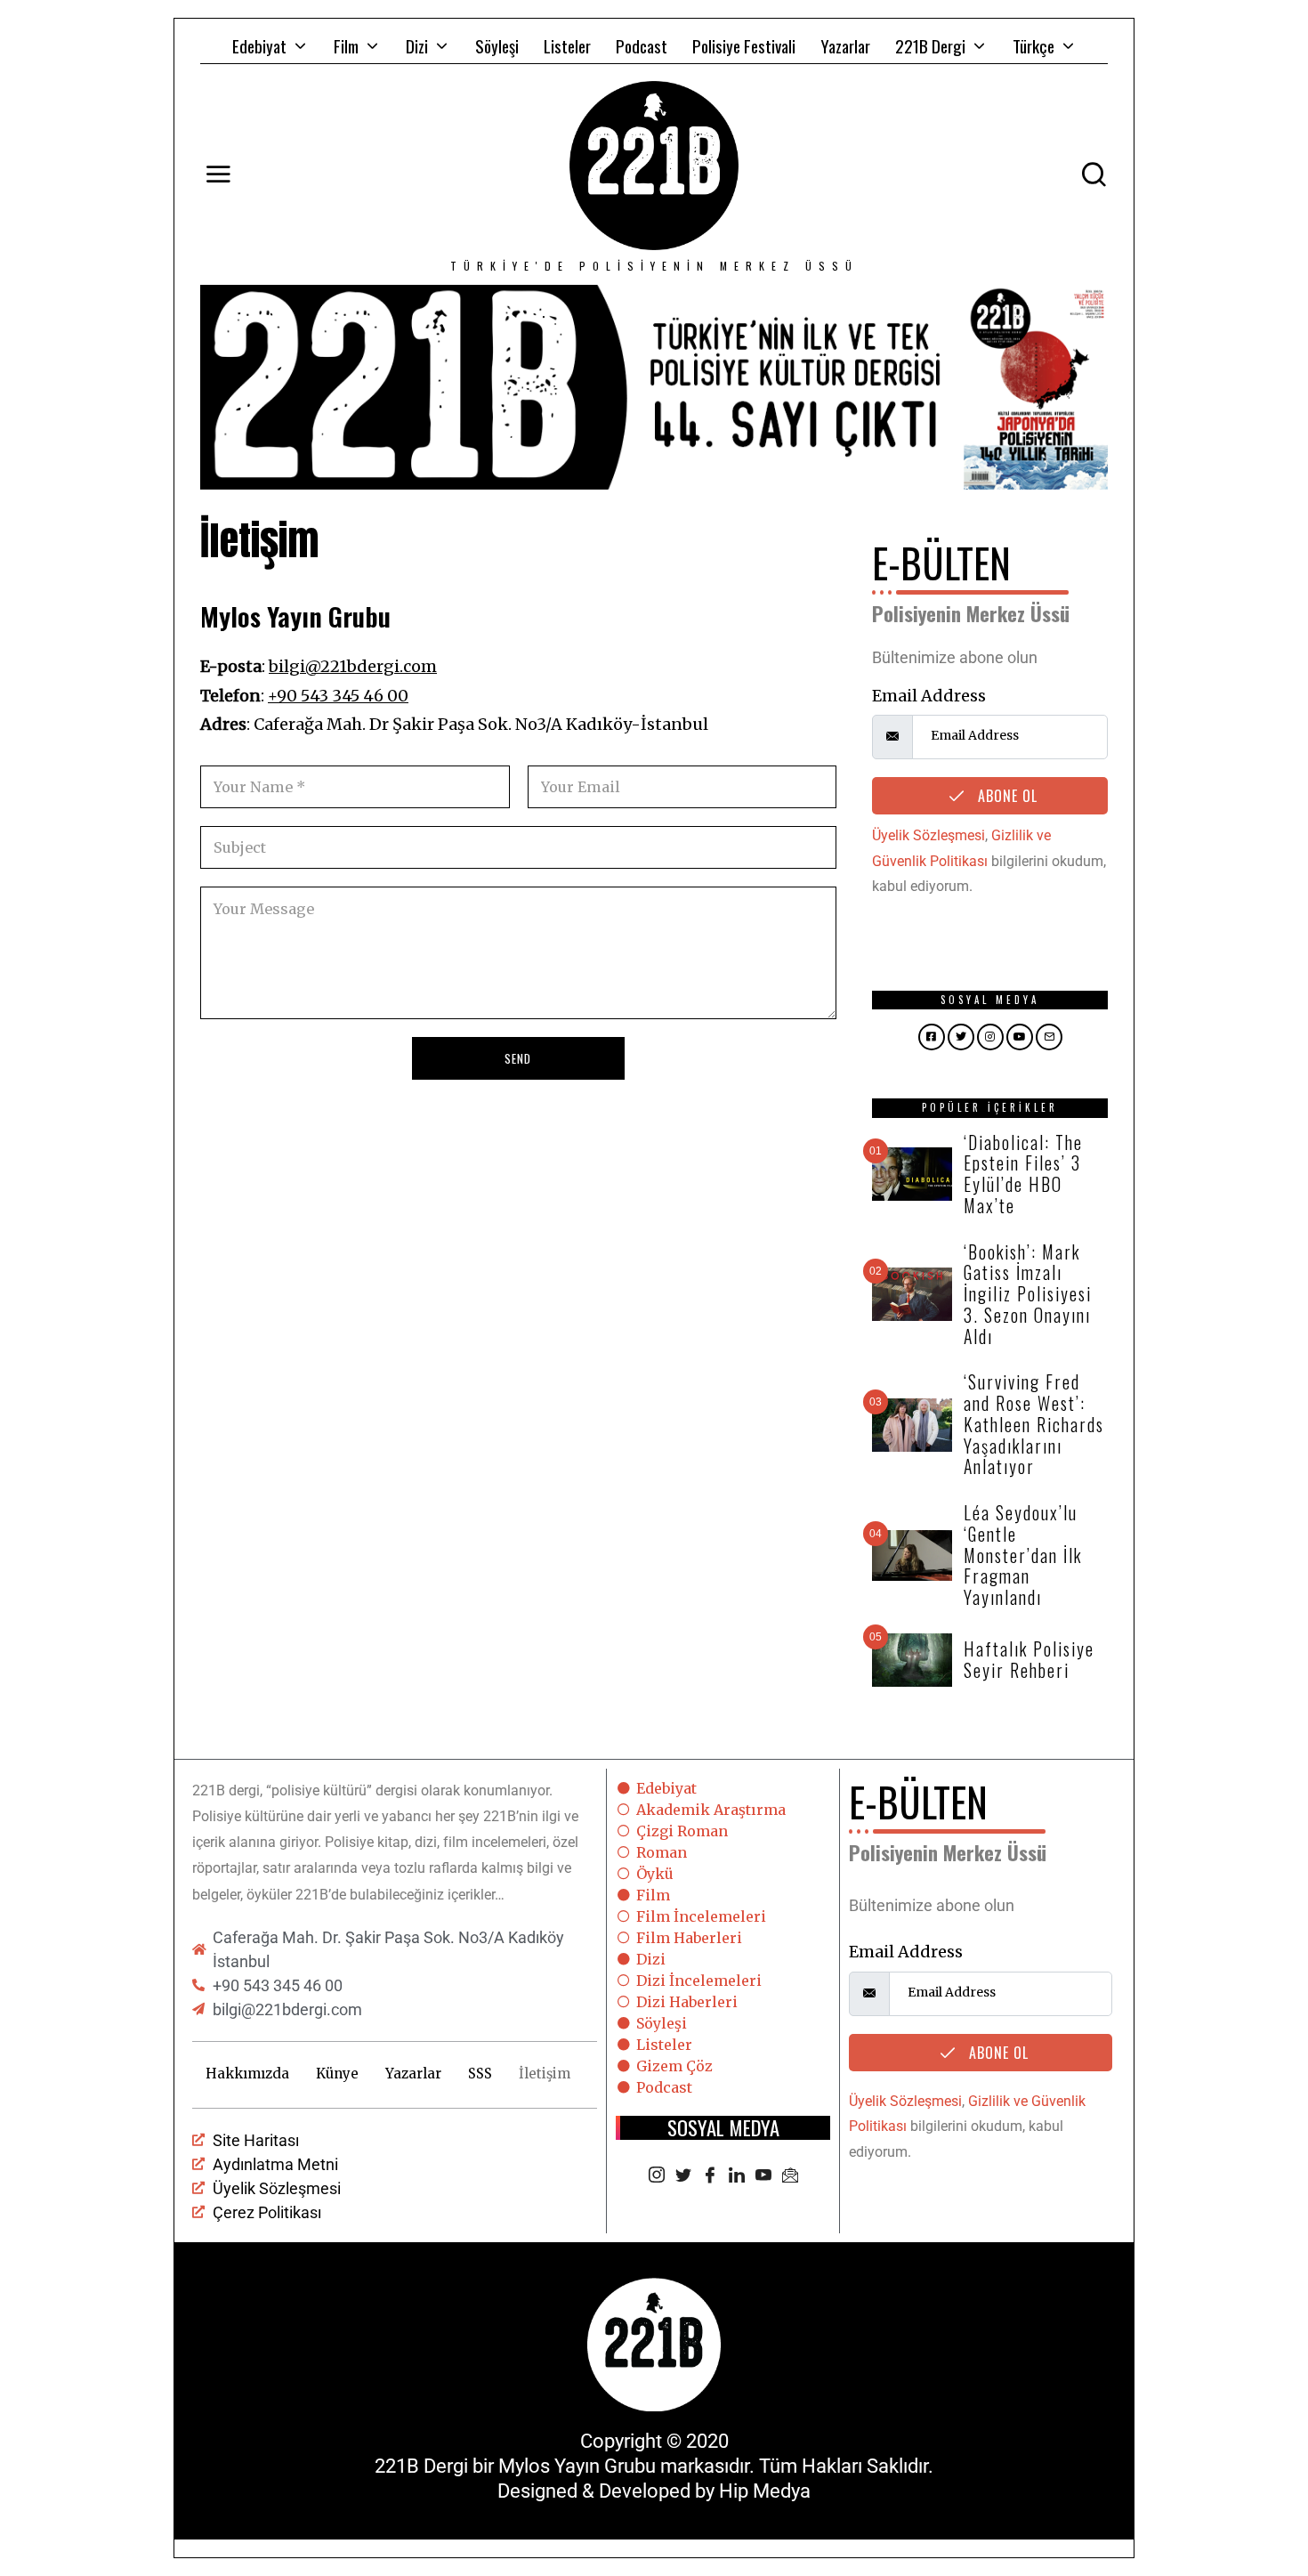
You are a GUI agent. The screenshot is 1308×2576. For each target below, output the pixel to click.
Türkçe (1033, 45)
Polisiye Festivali (744, 45)
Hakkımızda (247, 2074)
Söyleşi (497, 45)
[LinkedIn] (737, 2176)
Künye (337, 2074)
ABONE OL (1005, 796)
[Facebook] (710, 2176)
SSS (480, 2074)
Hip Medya (765, 2491)
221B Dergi (930, 45)
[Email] (790, 2176)
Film (346, 45)
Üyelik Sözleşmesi (929, 835)
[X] (683, 2176)
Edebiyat (259, 45)
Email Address (929, 696)
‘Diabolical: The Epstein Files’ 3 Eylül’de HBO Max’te (1023, 1174)
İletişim (545, 2074)
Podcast (642, 45)
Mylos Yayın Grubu (577, 2466)
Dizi (417, 45)
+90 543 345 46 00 (338, 696)
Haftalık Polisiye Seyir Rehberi (1029, 1659)
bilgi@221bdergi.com (353, 666)
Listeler (567, 45)
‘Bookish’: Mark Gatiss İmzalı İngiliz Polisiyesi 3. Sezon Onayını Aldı (1028, 1294)
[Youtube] (763, 2176)
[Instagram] (657, 2176)
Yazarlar (845, 45)
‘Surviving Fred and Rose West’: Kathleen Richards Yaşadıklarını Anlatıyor (1034, 1424)
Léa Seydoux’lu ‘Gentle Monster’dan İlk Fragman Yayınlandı (1023, 1555)
